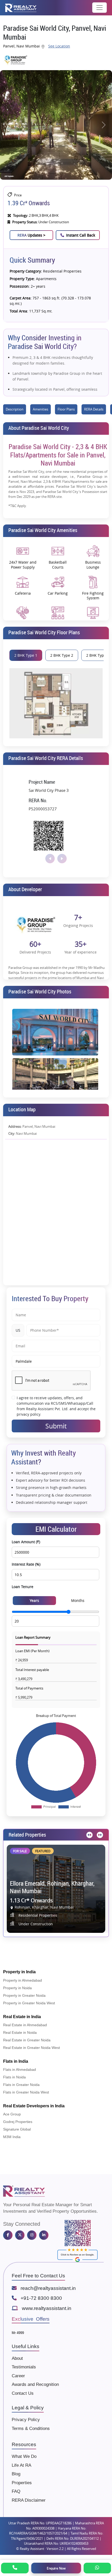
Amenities (41, 409)
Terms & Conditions (31, 2429)
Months (78, 1600)
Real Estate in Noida (20, 2032)
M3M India (12, 2137)
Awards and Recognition (35, 2384)
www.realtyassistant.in (47, 2308)
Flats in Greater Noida (21, 2085)
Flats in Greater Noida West (26, 2092)
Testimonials (24, 2367)
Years (34, 1600)
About (17, 2358)
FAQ (16, 2491)
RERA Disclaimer (29, 2500)
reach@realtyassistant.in (48, 2288)
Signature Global (17, 2129)
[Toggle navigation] (99, 8)
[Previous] (89, 1835)
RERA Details (94, 409)
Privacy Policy (26, 2420)
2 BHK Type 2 (62, 655)
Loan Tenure (23, 1587)
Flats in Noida (14, 2077)
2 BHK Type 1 (26, 655)
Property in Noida (17, 1988)
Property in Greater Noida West (29, 2003)
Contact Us (23, 2393)
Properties (22, 2483)
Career (18, 2376)
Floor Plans (66, 409)
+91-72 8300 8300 (41, 2298)
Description (15, 409)
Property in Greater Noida (24, 1995)
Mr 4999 (18, 2333)
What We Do (24, 2456)
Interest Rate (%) (26, 1564)
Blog (16, 2474)
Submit (56, 1426)
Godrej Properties (18, 2122)
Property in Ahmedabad (23, 1980)
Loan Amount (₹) (26, 1542)
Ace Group (12, 2114)
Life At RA (21, 2465)
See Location (59, 46)
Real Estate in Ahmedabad (25, 2025)
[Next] (99, 1835)
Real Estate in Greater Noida (27, 2040)
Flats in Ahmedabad (20, 2070)
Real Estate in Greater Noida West (32, 2048)
